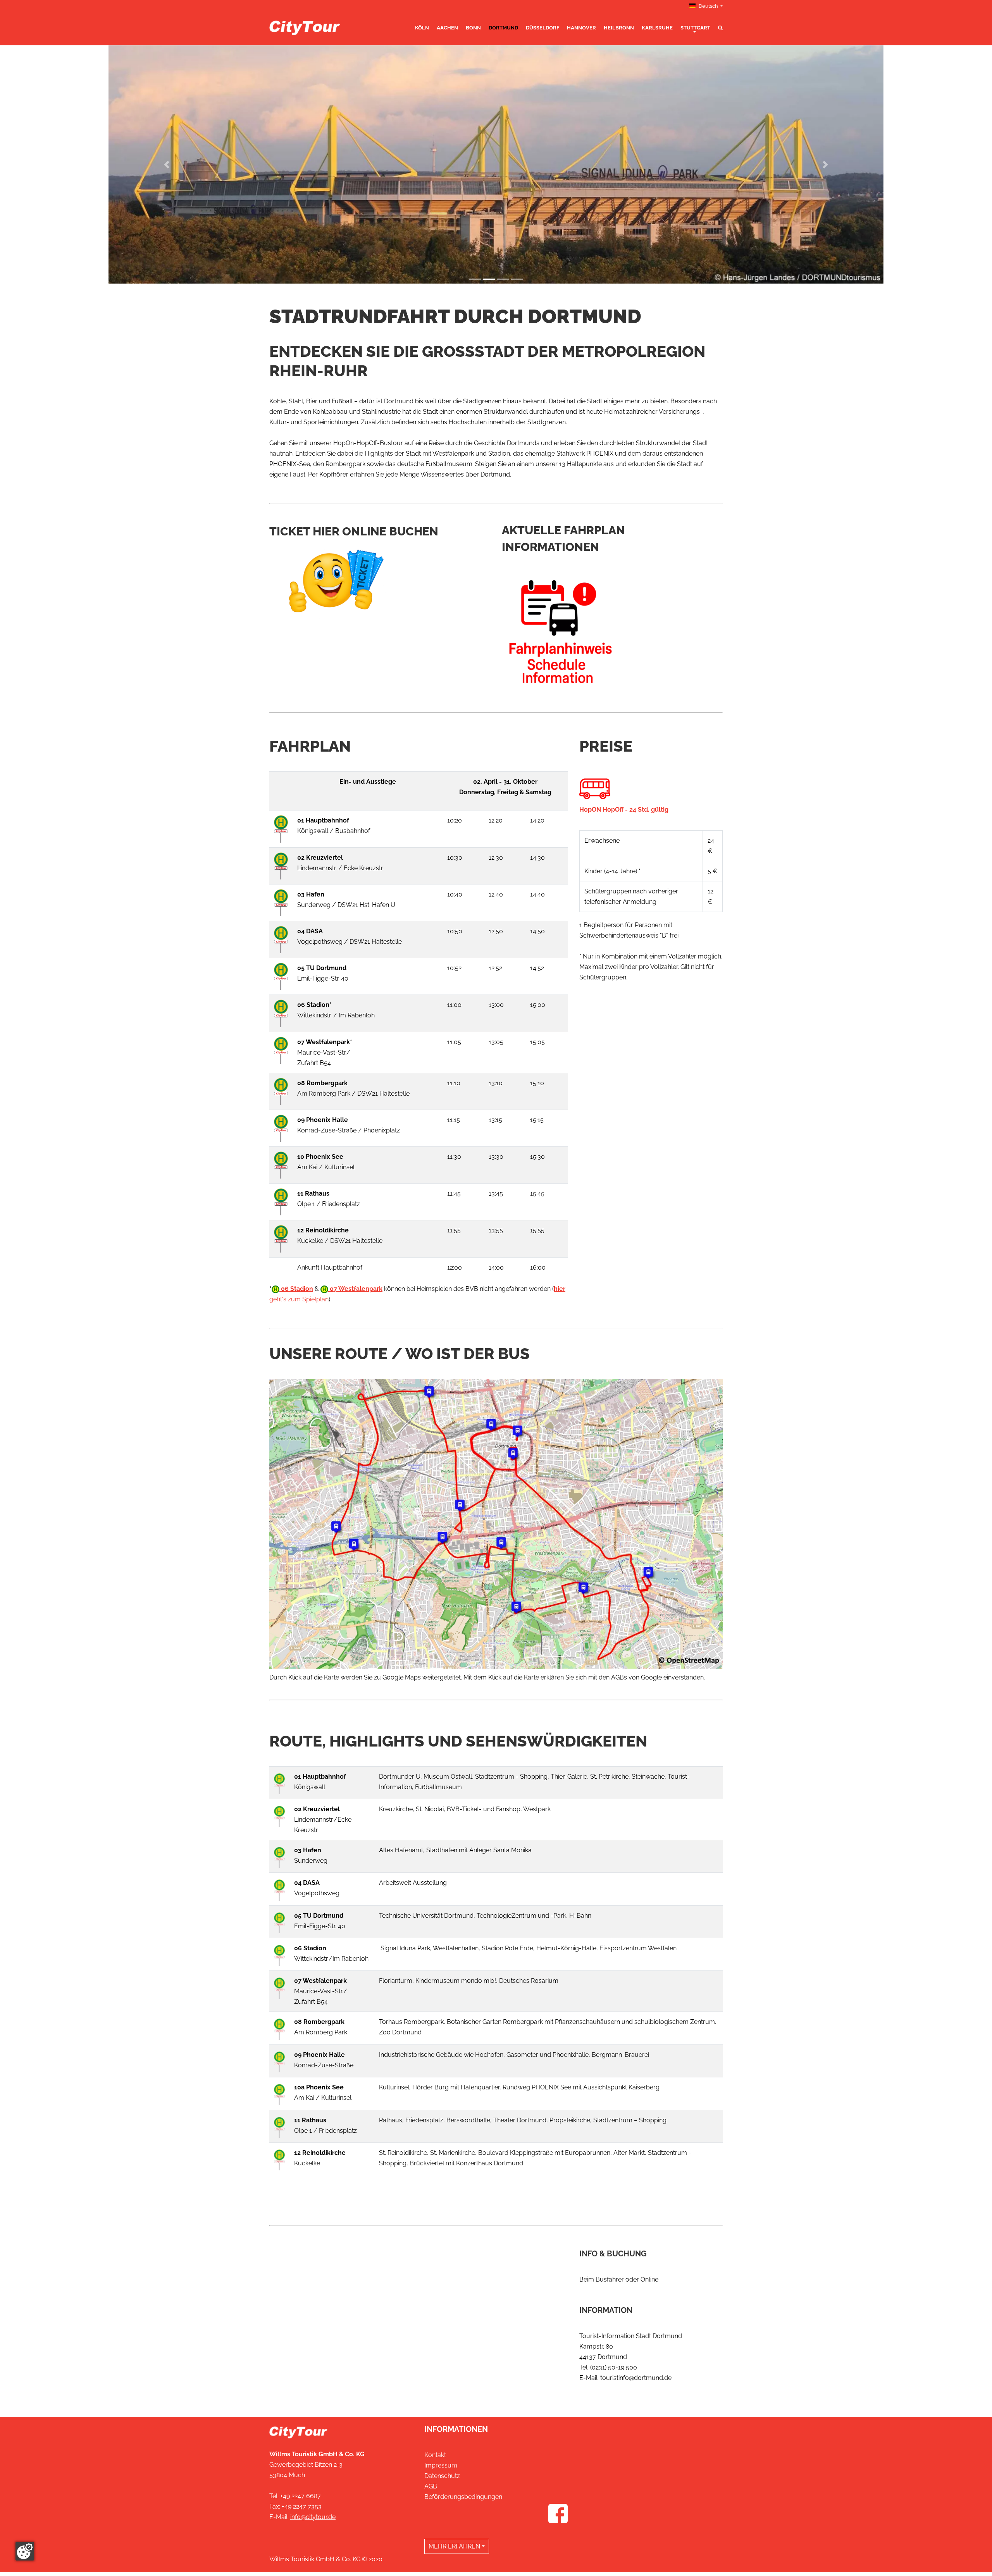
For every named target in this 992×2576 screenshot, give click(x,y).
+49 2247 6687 (301, 2500)
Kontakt (435, 2459)
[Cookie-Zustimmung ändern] (25, 2551)
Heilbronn (619, 28)
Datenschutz (442, 2480)
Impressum (441, 2469)
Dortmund (503, 28)
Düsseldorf (542, 28)
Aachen (447, 28)
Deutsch (708, 6)
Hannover (581, 28)
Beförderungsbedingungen (463, 2501)
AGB (431, 2490)
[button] (167, 167)
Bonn (473, 28)
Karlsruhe (657, 28)
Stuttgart (695, 28)
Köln (422, 28)
